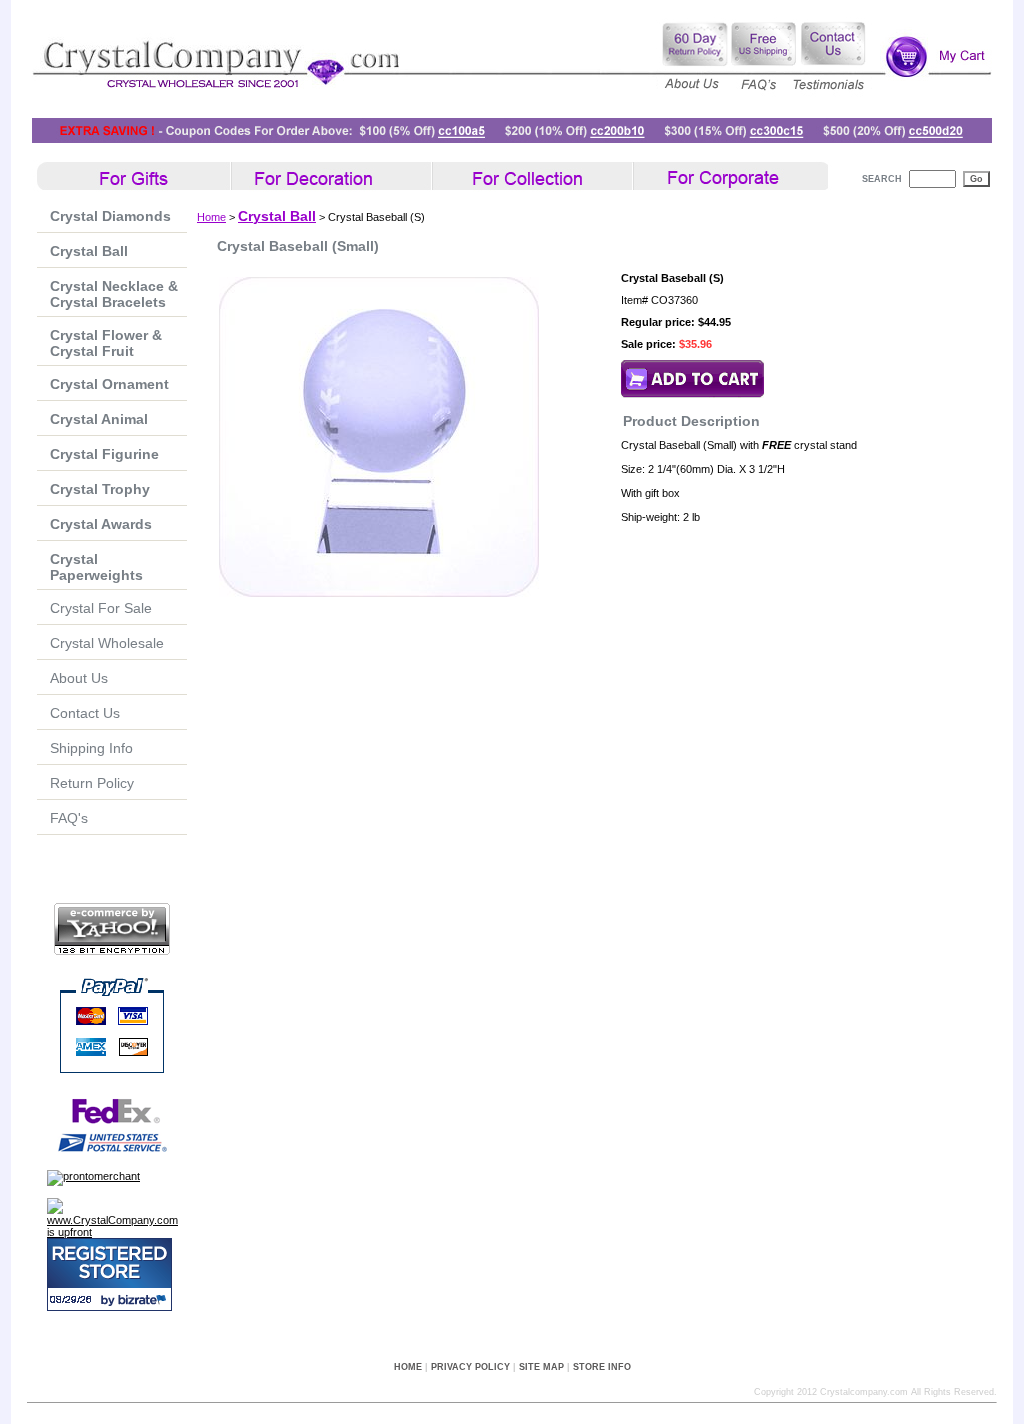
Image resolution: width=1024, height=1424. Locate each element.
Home (211, 217)
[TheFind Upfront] (117, 1232)
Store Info (602, 1367)
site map (541, 1367)
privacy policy (470, 1367)
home (408, 1367)
